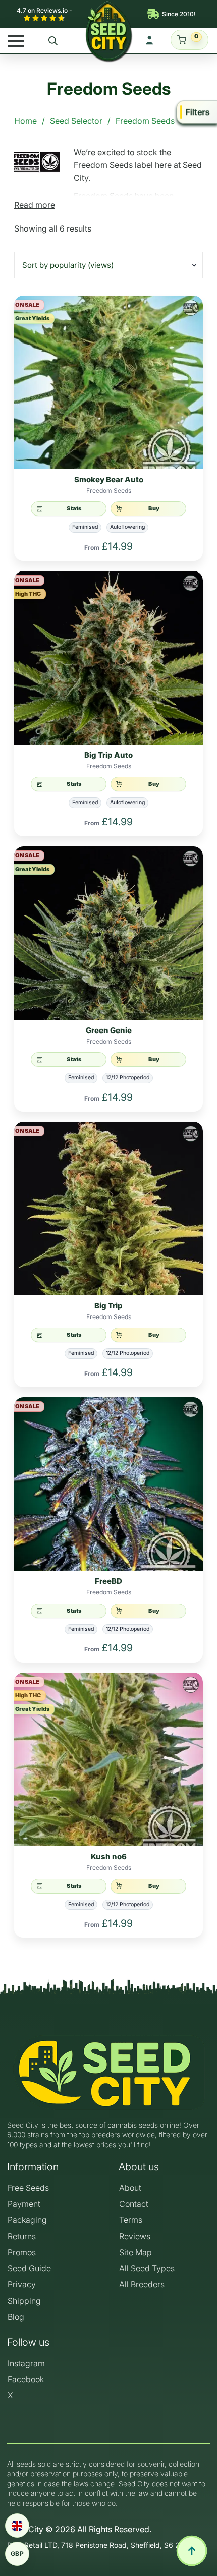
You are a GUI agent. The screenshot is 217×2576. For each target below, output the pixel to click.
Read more (35, 205)
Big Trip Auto (108, 755)
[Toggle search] (53, 41)
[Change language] (17, 2526)
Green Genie (109, 1031)
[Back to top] (192, 2551)
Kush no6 (109, 1857)
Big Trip (108, 1306)
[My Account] (149, 40)
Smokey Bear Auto (109, 480)
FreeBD (108, 1581)
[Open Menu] (16, 41)
